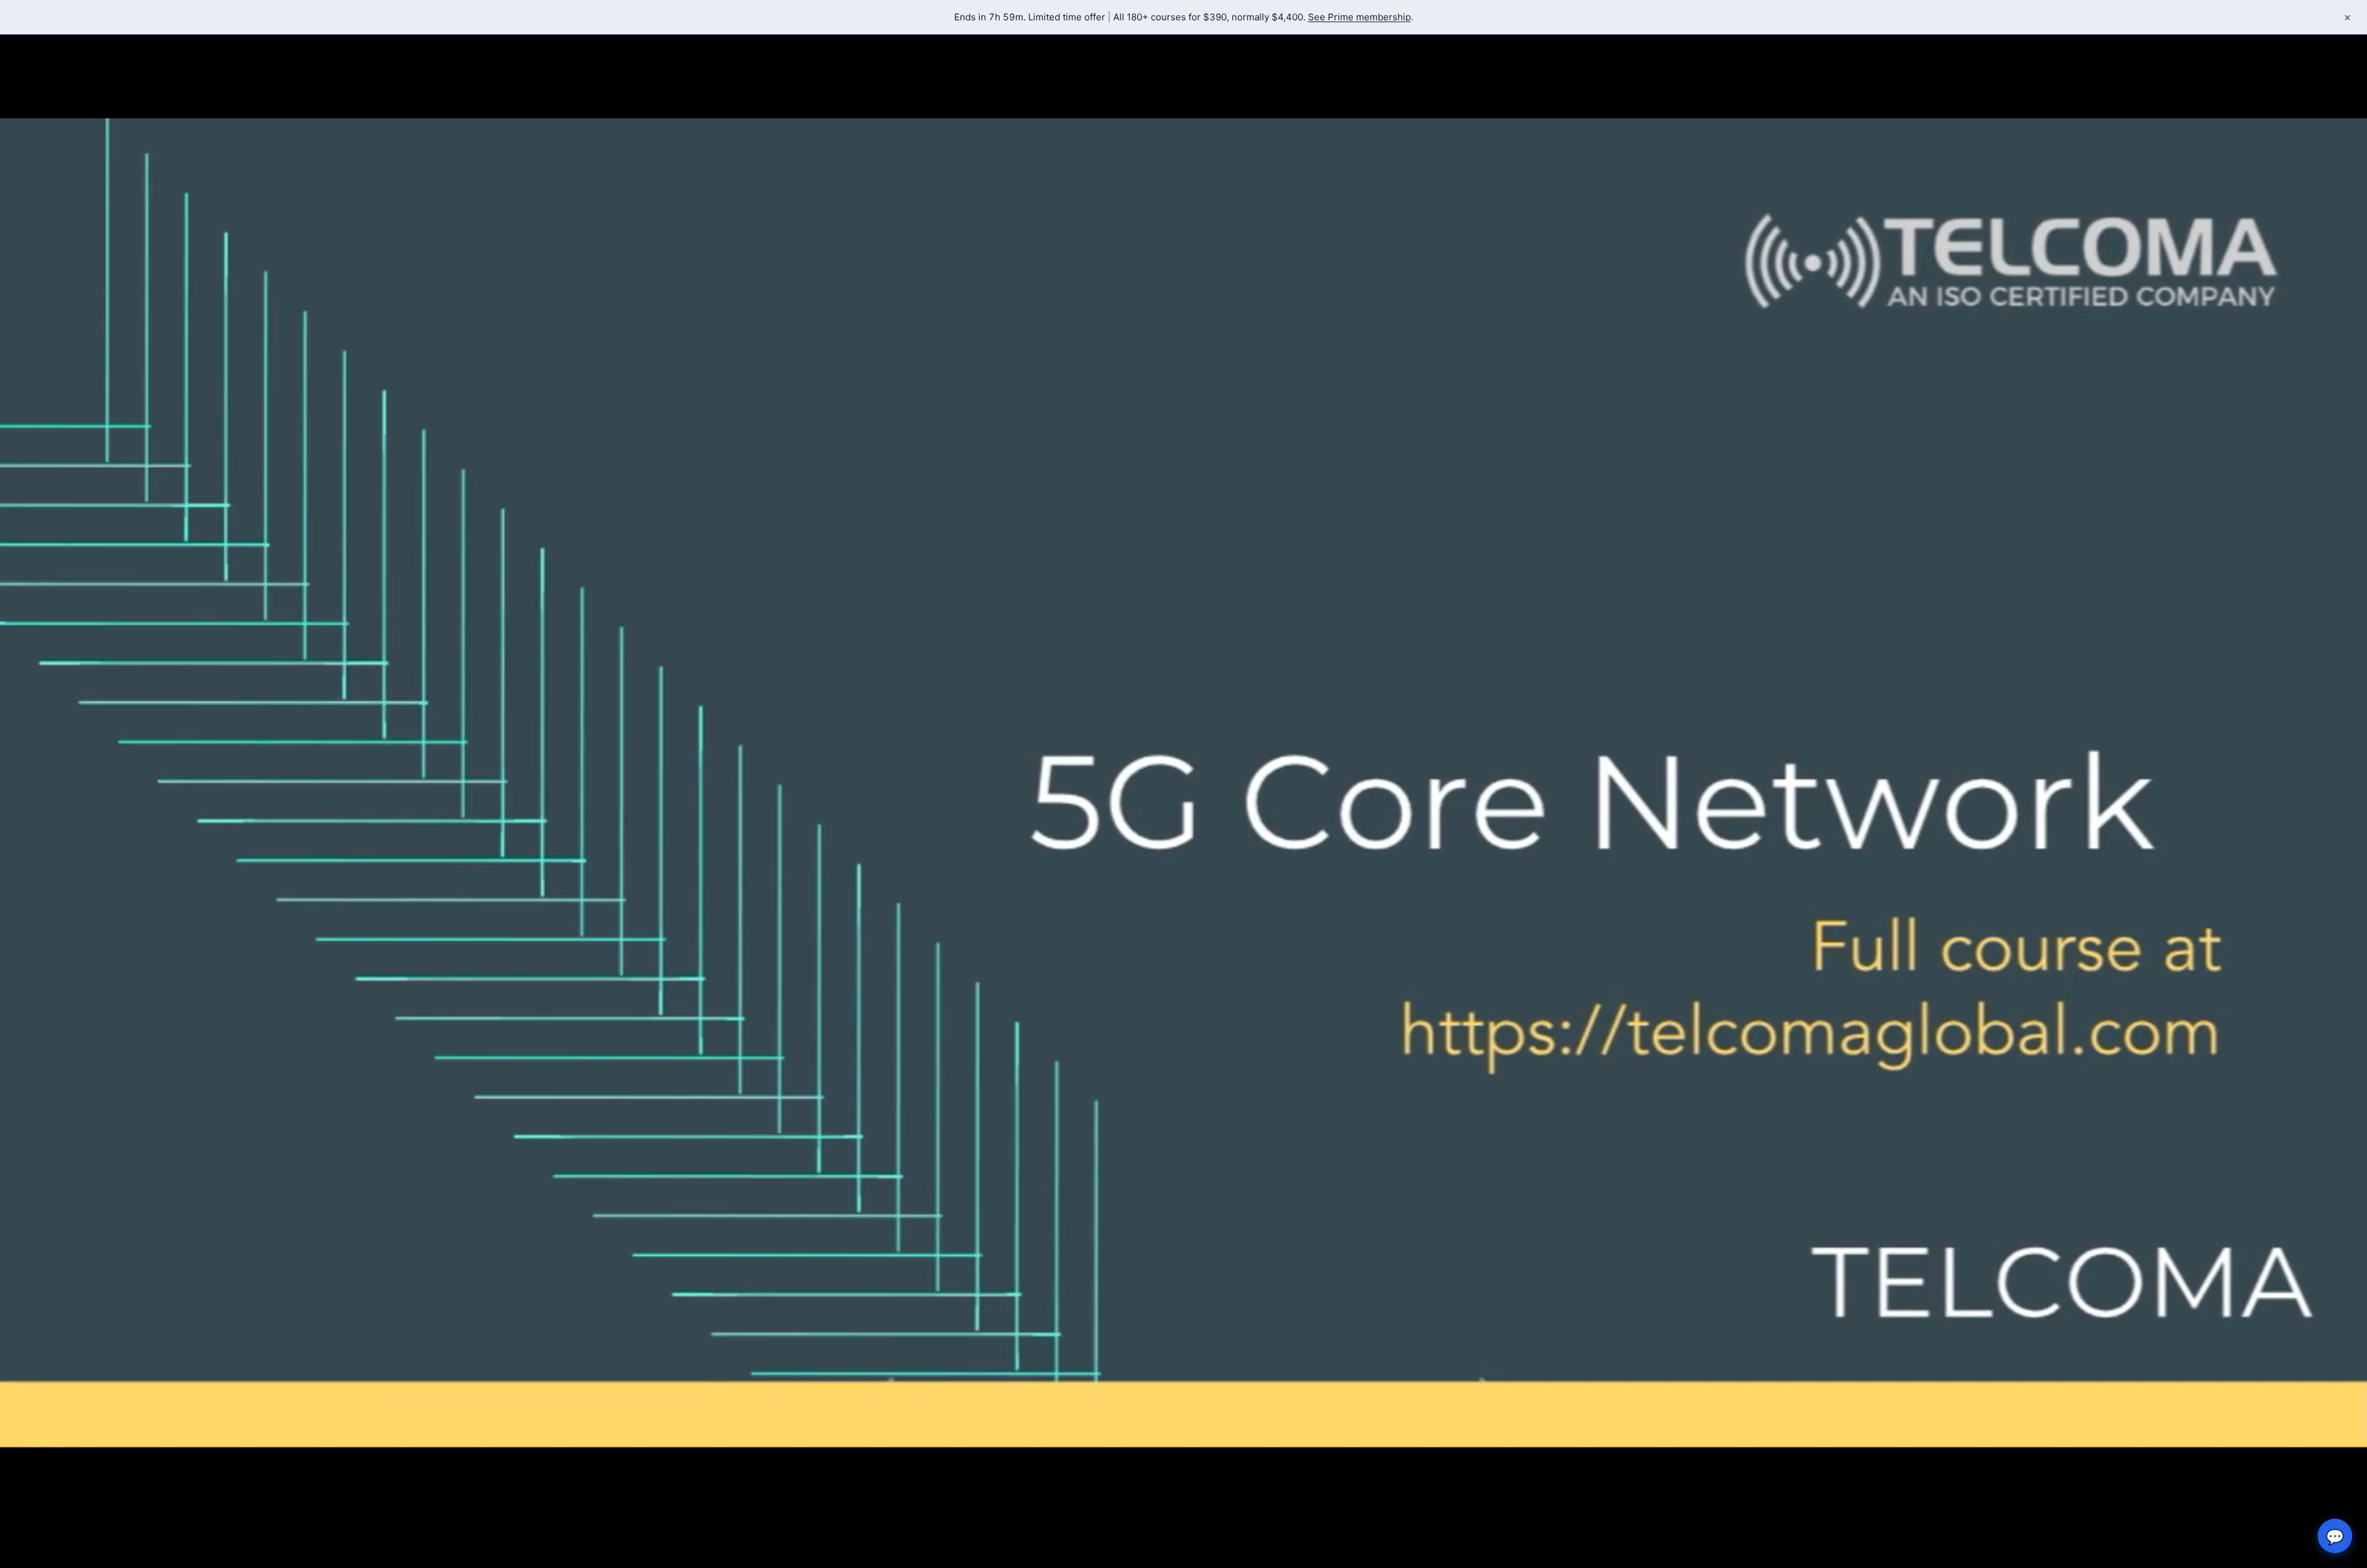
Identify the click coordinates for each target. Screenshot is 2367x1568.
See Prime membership (1359, 17)
